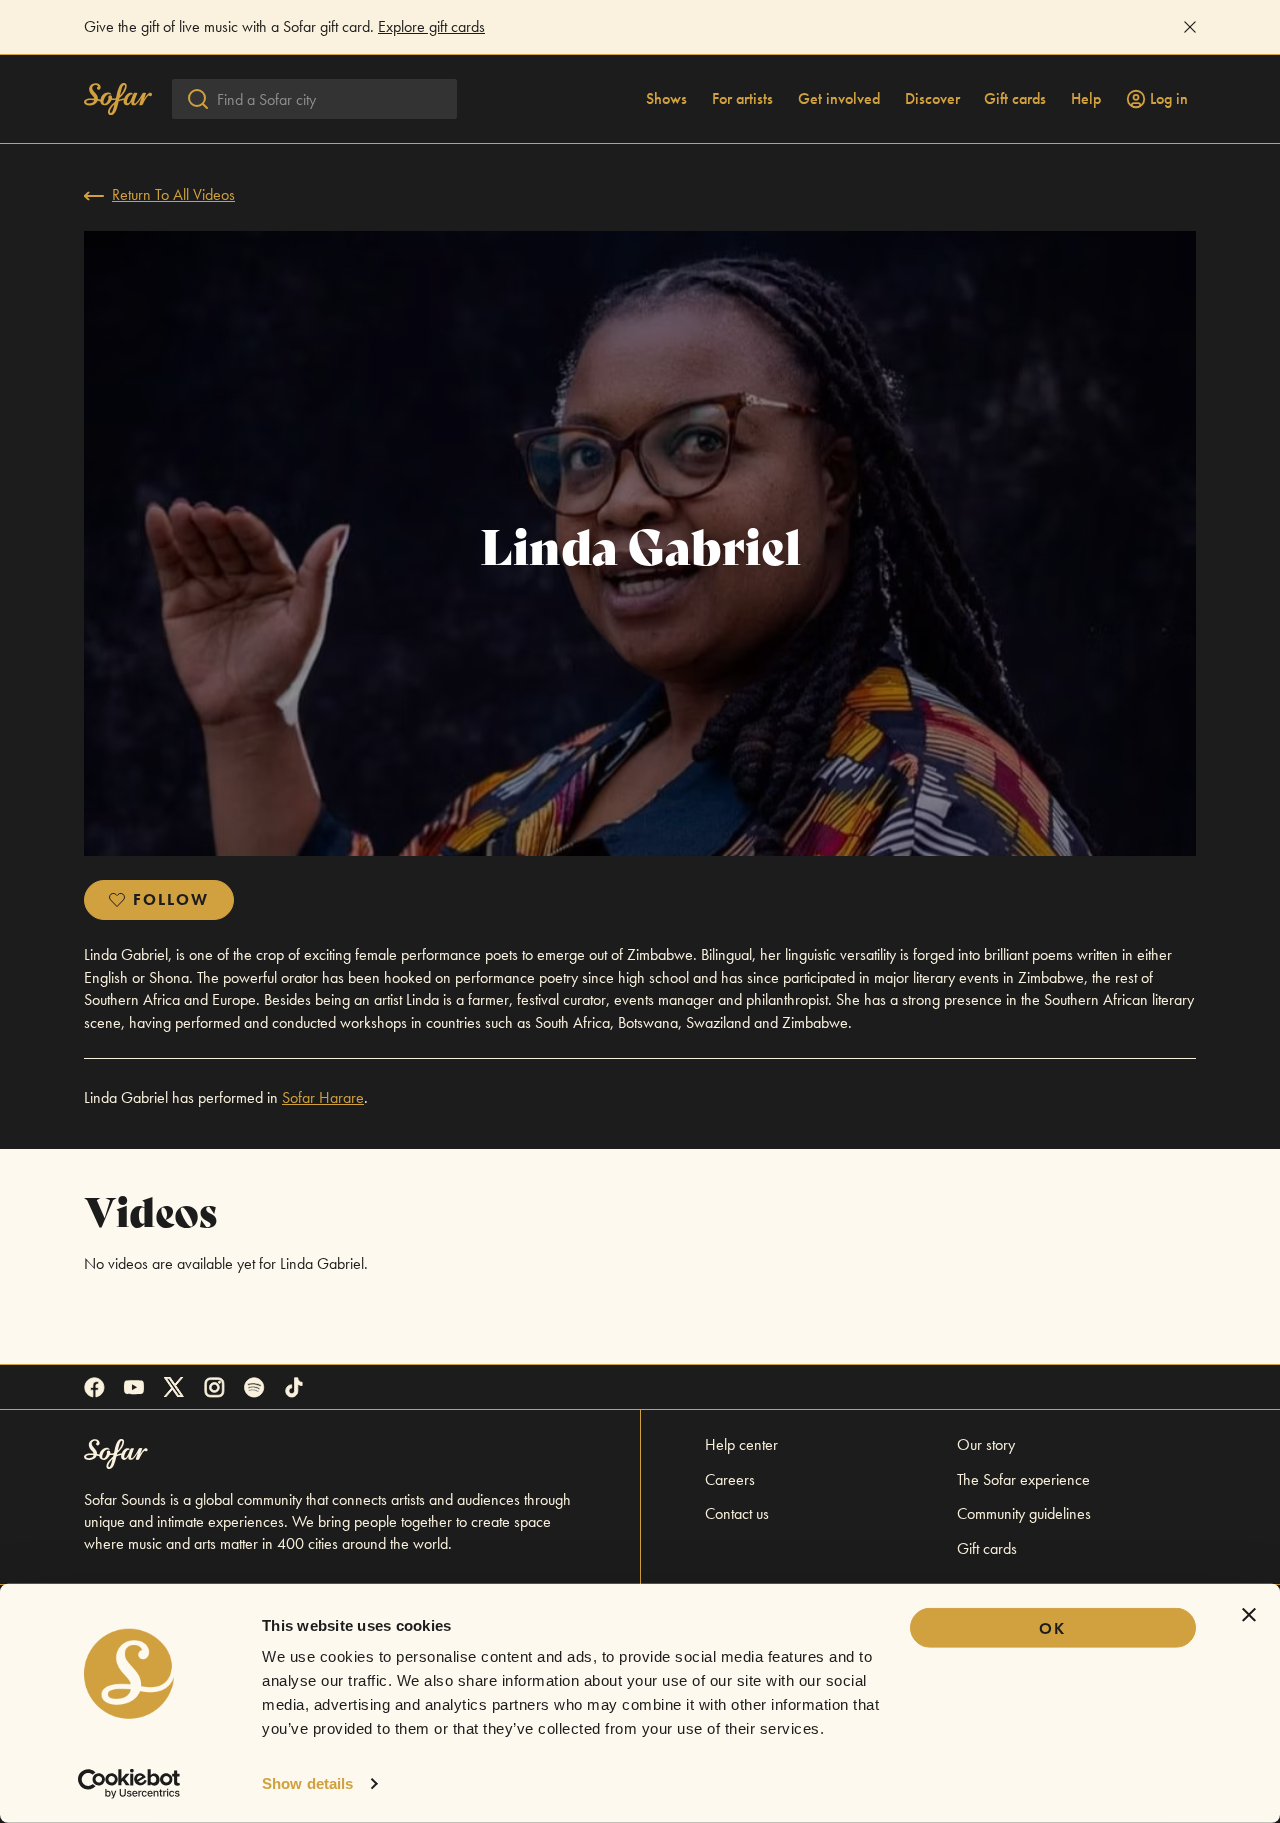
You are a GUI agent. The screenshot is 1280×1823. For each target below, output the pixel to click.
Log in (1169, 99)
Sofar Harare (323, 1097)
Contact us (737, 1513)
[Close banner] (1249, 1615)
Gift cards (1015, 99)
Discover (932, 99)
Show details (307, 1783)
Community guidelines (1024, 1513)
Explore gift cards (431, 26)
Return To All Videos (173, 194)
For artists (742, 99)
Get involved (839, 99)
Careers (730, 1479)
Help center (741, 1444)
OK (1052, 1628)
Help (1086, 99)
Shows (666, 99)
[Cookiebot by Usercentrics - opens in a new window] (129, 1784)
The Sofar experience (1023, 1479)
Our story (986, 1444)
